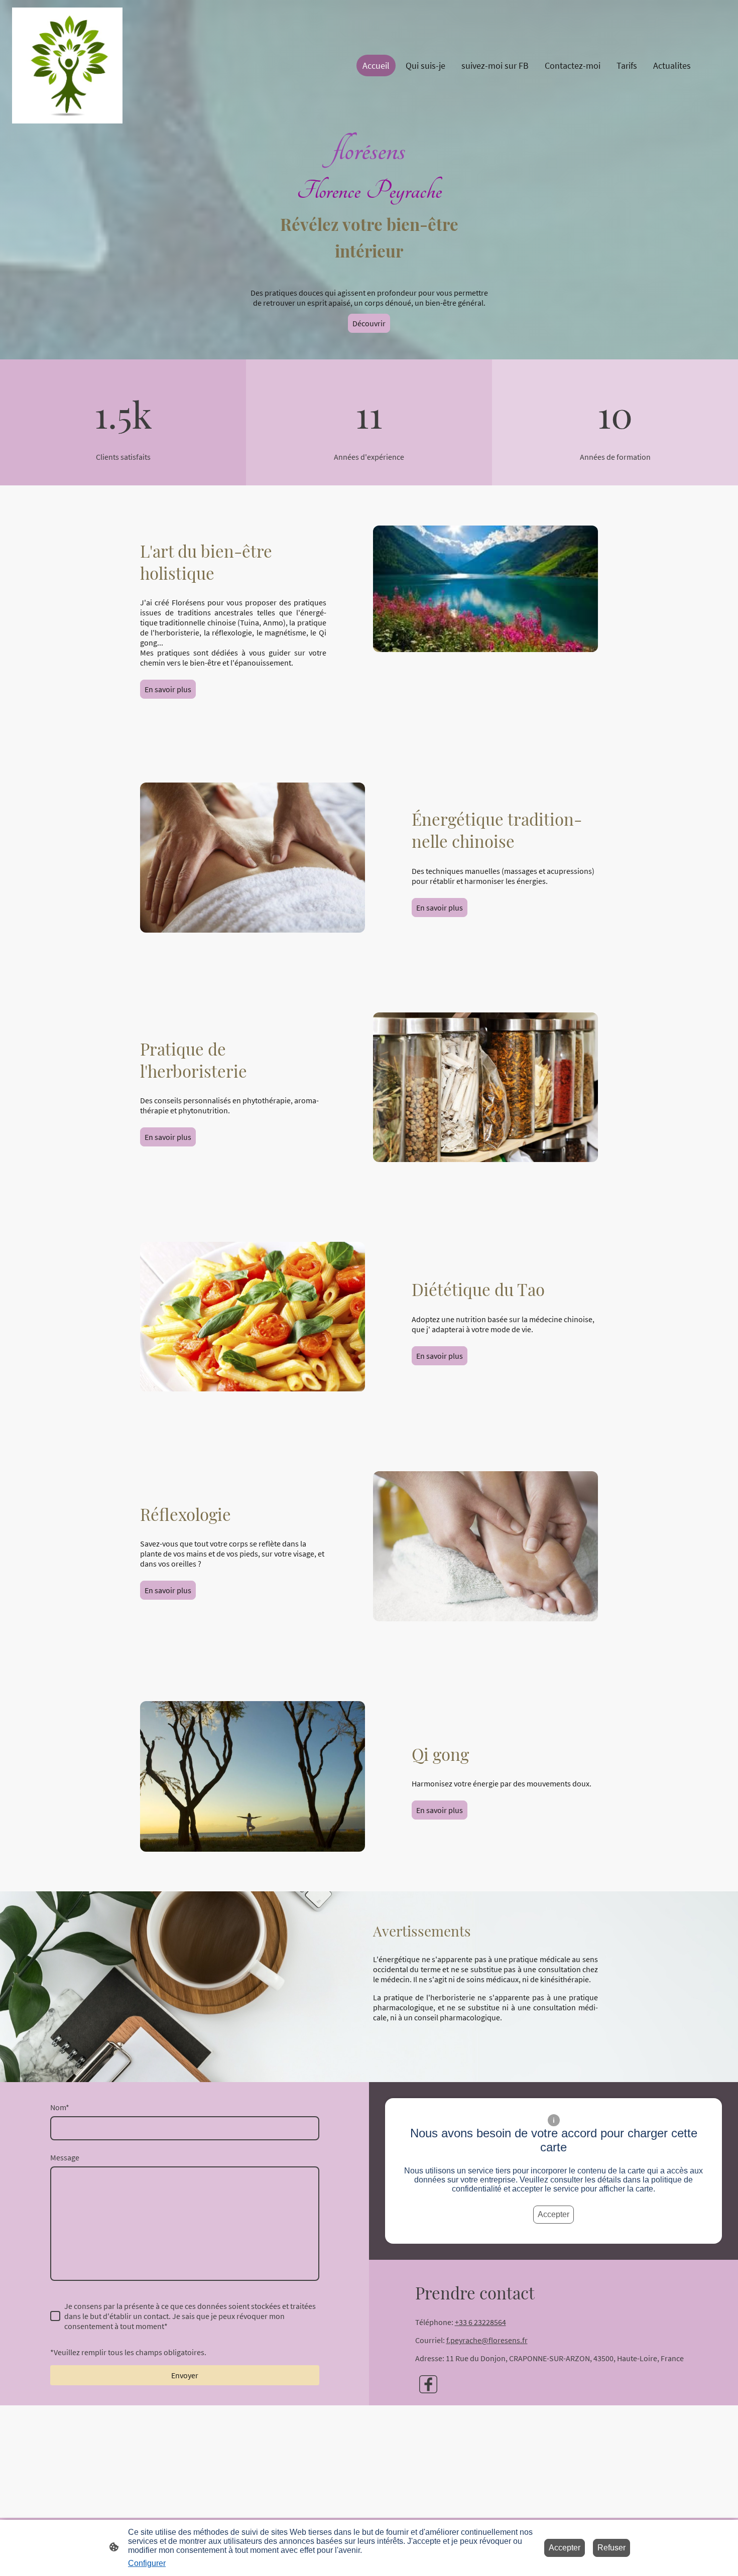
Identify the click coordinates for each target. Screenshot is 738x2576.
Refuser (611, 2548)
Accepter (553, 2214)
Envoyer (185, 2375)
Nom (60, 2107)
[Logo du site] (67, 66)
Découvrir (369, 323)
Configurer (147, 2563)
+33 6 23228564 (480, 2322)
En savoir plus (168, 689)
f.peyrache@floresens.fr (487, 2340)
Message (65, 2157)
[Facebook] (428, 2384)
